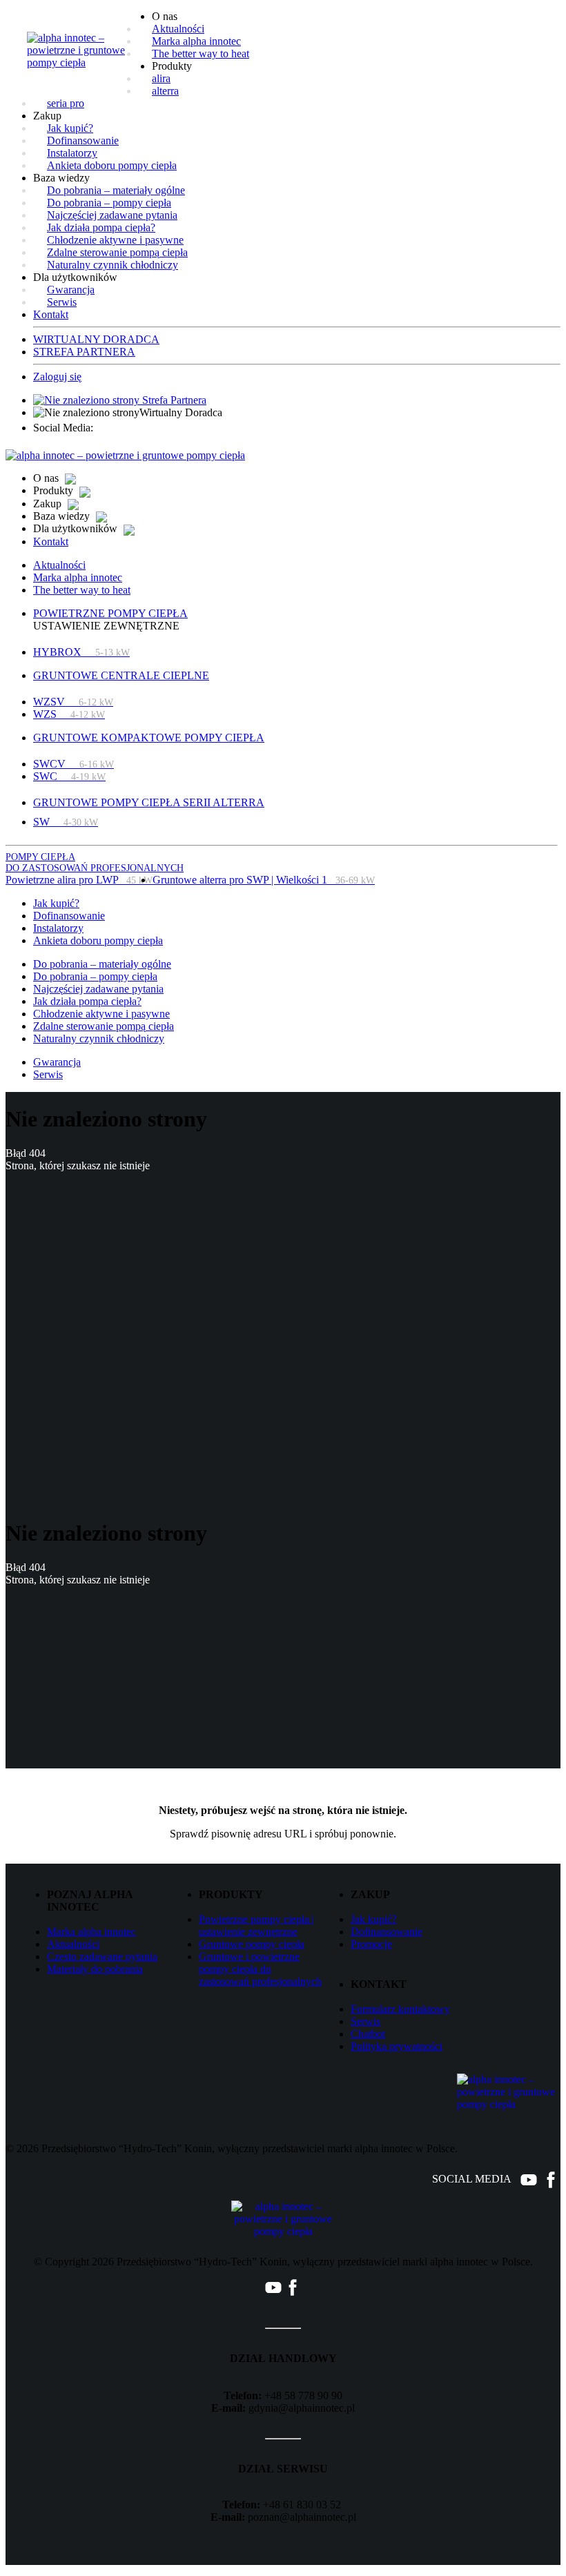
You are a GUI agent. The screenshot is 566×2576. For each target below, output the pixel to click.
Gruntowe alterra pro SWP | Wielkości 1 (264, 880)
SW (66, 822)
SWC (69, 776)
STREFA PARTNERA (84, 352)
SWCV (74, 764)
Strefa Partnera (173, 400)
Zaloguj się (57, 377)
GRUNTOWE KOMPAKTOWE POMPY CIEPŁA (149, 738)
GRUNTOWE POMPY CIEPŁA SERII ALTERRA (149, 802)
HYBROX (81, 652)
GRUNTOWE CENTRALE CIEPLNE (121, 675)
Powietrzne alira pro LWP (79, 880)
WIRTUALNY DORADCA (96, 339)
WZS (69, 714)
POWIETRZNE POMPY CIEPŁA (110, 613)
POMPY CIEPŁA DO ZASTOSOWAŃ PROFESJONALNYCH (95, 862)
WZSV (73, 702)
